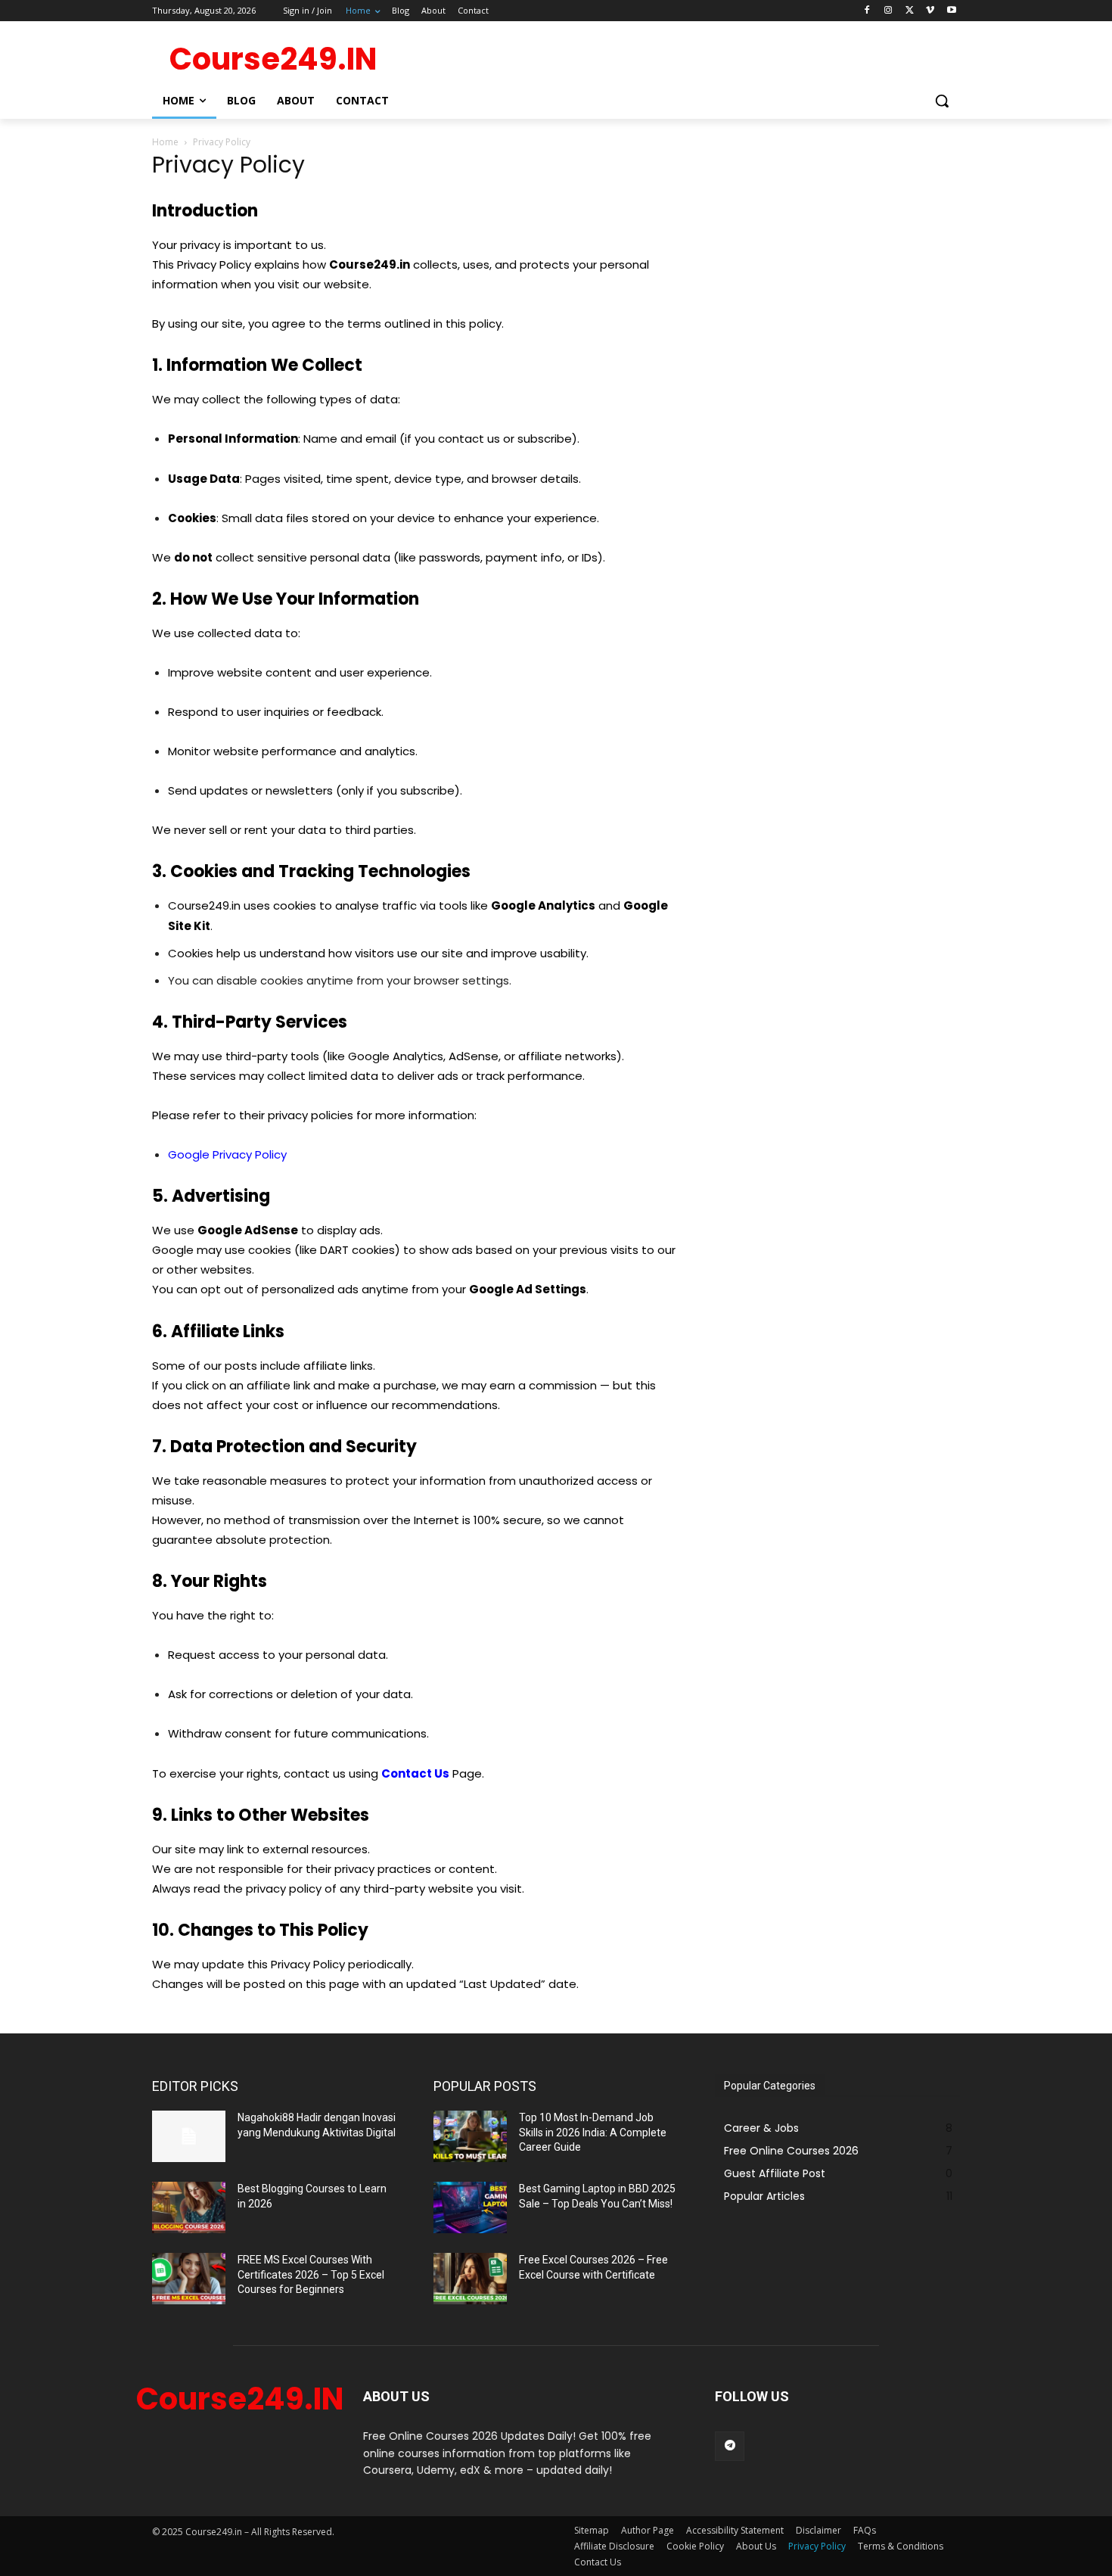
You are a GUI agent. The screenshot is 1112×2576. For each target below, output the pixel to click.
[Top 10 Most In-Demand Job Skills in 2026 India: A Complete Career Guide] (470, 2136)
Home (165, 142)
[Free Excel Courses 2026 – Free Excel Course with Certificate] (470, 2279)
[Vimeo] (930, 11)
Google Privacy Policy (227, 1154)
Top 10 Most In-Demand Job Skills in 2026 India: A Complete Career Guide (593, 2132)
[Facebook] (867, 11)
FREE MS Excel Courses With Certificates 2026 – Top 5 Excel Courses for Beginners (311, 2274)
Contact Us (415, 1773)
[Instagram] (888, 11)
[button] (942, 101)
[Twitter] (910, 11)
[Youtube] (951, 11)
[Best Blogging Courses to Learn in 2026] (189, 2207)
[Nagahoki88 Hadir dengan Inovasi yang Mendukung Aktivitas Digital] (189, 2136)
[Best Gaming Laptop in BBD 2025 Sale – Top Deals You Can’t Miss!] (470, 2207)
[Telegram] (730, 2446)
